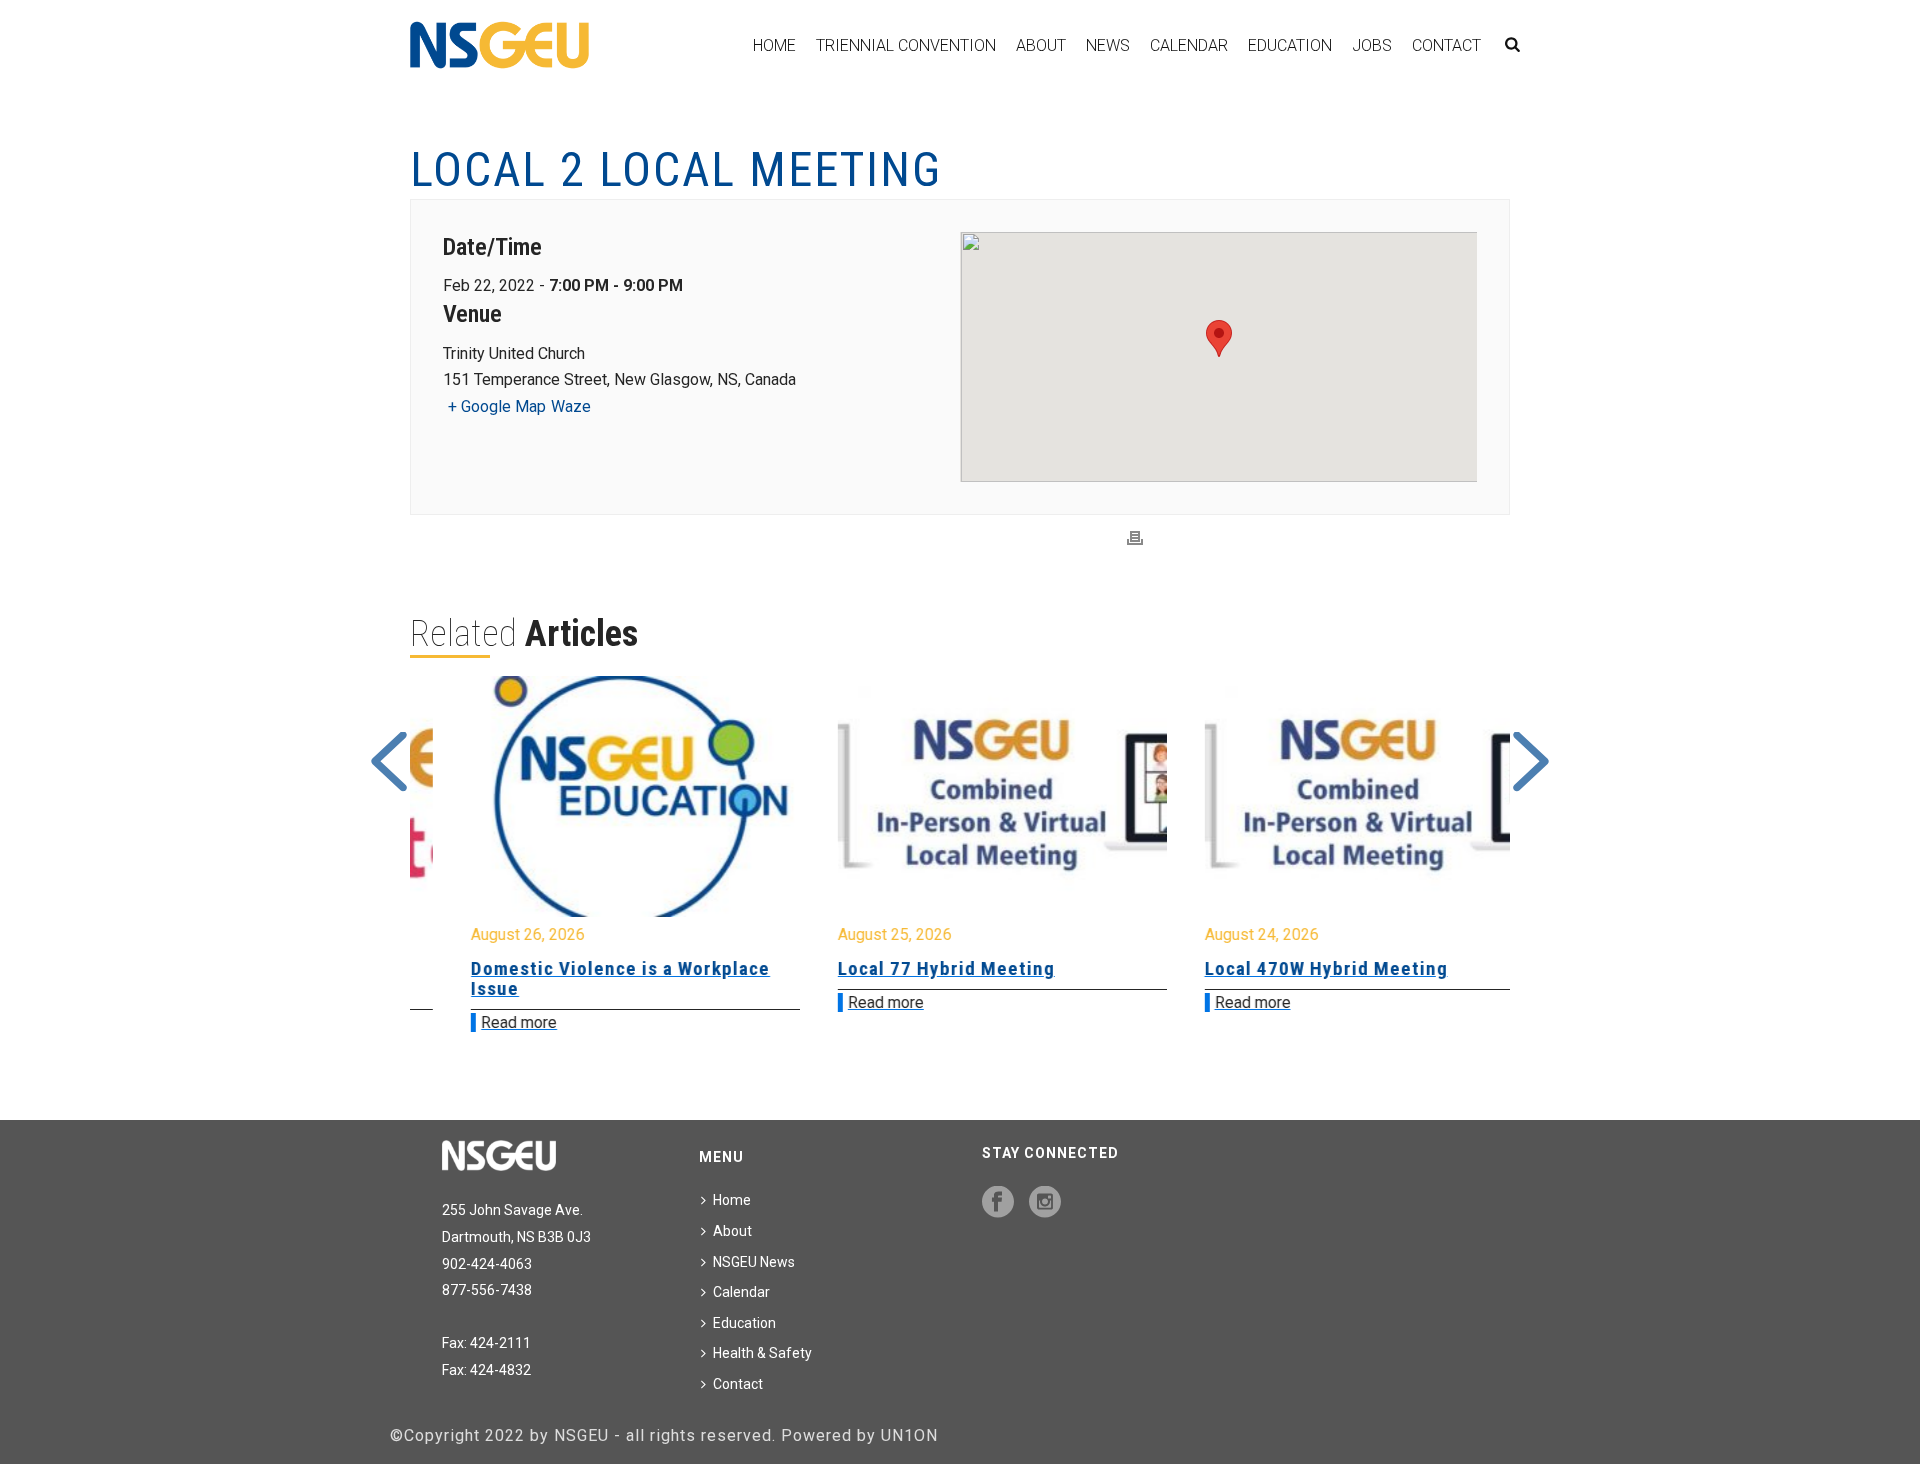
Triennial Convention (906, 45)
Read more (477, 1022)
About (1041, 45)
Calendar (1189, 45)
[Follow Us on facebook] (998, 1203)
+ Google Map (497, 406)
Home (774, 45)
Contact (1446, 45)
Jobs (1372, 45)
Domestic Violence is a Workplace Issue (578, 978)
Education (1290, 45)
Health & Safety (762, 1353)
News (1108, 45)
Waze (571, 406)
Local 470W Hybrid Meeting (1283, 968)
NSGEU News (754, 1262)
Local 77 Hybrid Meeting (904, 968)
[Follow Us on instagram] (1045, 1203)
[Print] (1135, 538)
